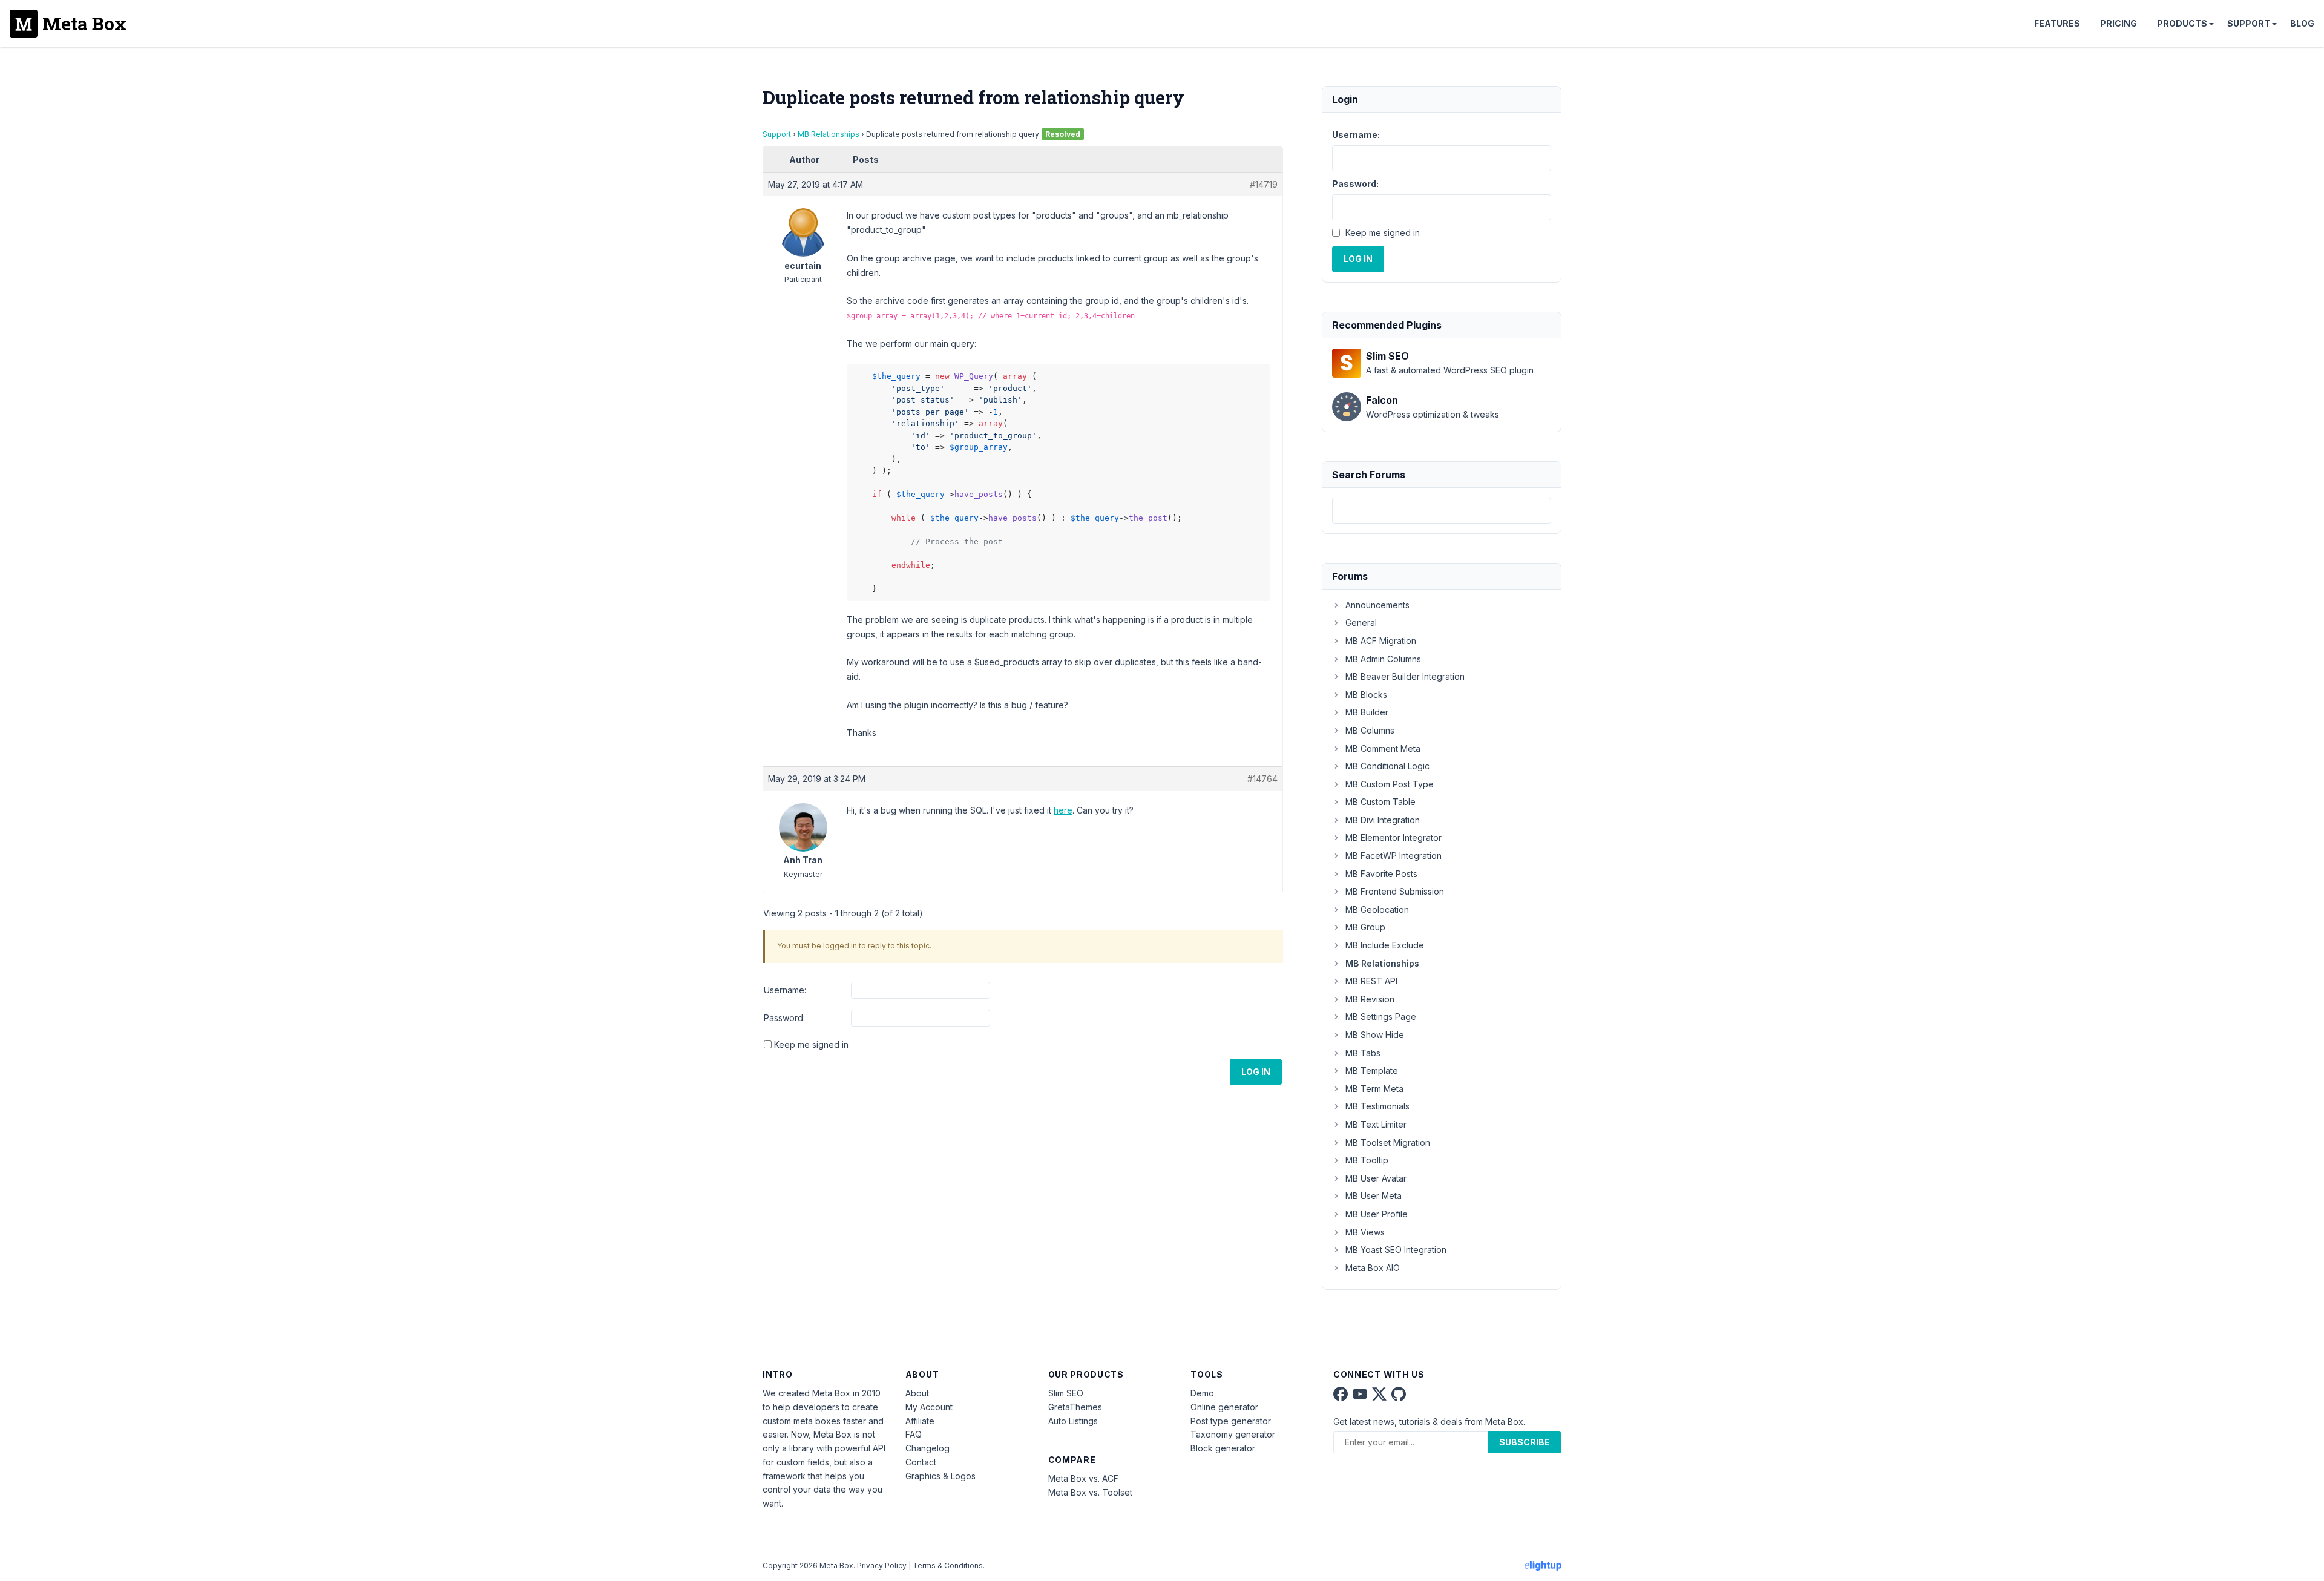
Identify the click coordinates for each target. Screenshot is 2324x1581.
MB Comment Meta (1383, 748)
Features (2057, 23)
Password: (784, 1018)
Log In (1256, 1072)
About (917, 1393)
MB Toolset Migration (1388, 1142)
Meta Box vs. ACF (1083, 1478)
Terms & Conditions (948, 1566)
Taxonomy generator (1233, 1434)
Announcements (1377, 605)
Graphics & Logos (940, 1476)
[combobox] (1442, 511)
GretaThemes (1075, 1407)
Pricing (2119, 23)
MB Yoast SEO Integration (1396, 1250)
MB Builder (1367, 712)
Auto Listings (1073, 1421)
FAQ (914, 1434)
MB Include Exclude (1385, 945)
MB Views (1365, 1232)
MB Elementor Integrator (1393, 837)
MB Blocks (1366, 695)
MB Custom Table (1380, 802)
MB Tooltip (1367, 1160)
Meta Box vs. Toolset (1090, 1492)
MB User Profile (1377, 1214)
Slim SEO (1066, 1393)
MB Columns (1370, 730)
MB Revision (1370, 999)
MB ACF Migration (1381, 641)
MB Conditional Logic (1387, 766)
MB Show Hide (1375, 1035)
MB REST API (1371, 981)
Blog (2302, 23)
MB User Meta (1374, 1196)
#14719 (1264, 184)
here (1063, 810)
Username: (785, 990)
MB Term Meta (1374, 1089)
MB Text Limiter (1376, 1124)
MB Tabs (1363, 1053)
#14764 (1262, 779)
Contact (921, 1462)
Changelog (927, 1448)
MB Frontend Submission (1395, 891)
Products (2182, 23)
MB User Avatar (1376, 1178)
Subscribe (1525, 1442)
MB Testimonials (1377, 1106)
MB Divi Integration (1383, 820)
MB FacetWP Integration (1393, 856)
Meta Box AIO (1373, 1268)
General (1361, 623)
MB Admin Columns (1383, 659)
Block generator (1223, 1448)
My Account (929, 1407)
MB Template (1372, 1070)
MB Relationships (829, 134)
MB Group (1365, 927)
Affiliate (920, 1421)
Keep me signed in (811, 1044)
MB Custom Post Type (1390, 784)
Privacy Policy (882, 1566)
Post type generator (1231, 1421)
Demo (1202, 1393)
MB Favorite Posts (1381, 874)
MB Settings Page (1381, 1017)
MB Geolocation (1377, 909)
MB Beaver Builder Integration (1405, 676)
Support (2249, 23)
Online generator (1224, 1407)
